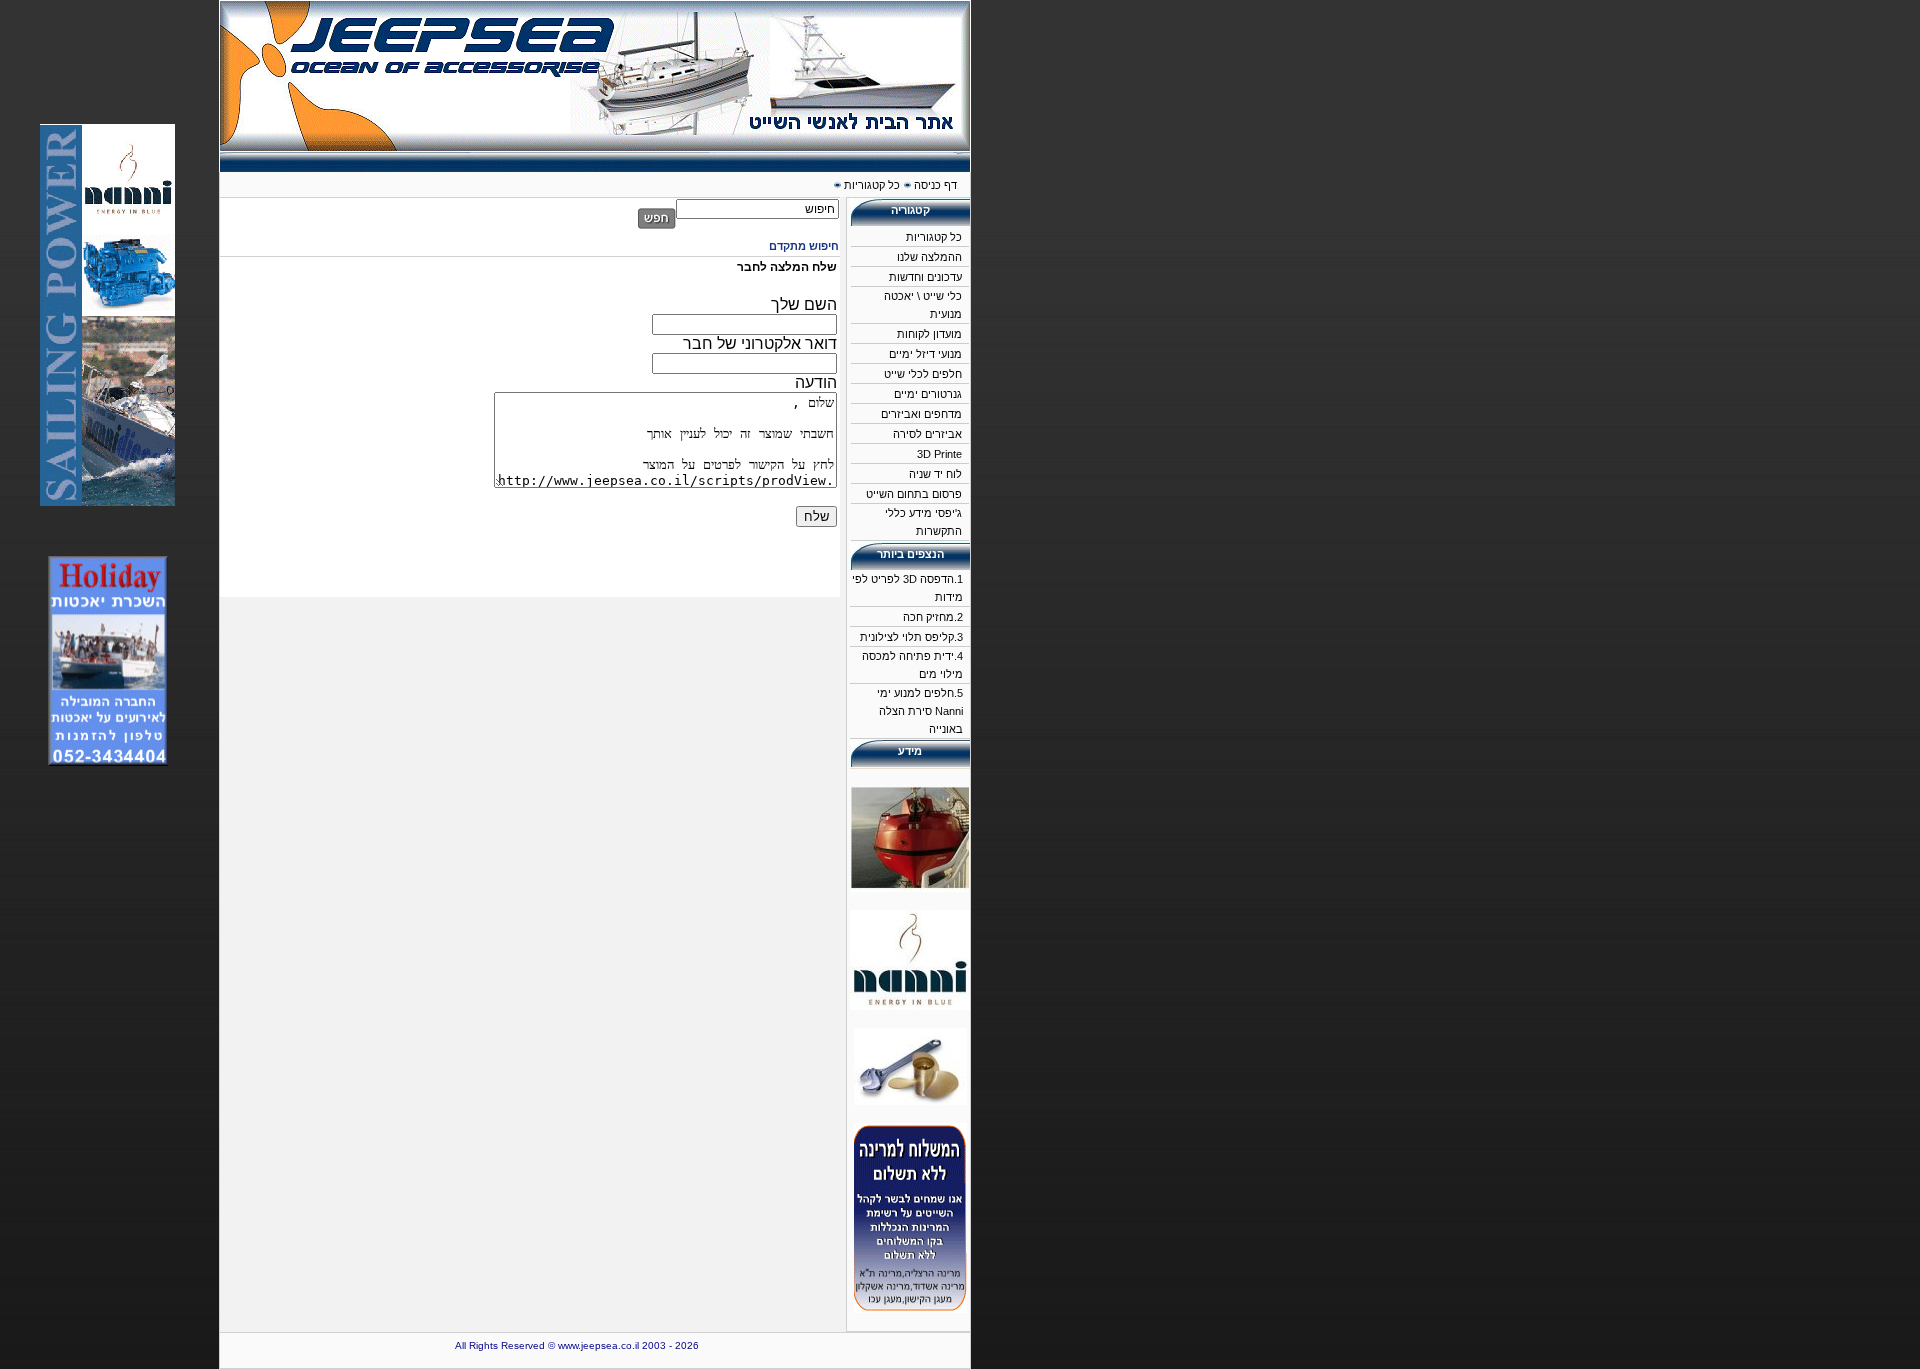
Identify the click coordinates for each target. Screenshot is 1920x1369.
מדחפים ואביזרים (921, 414)
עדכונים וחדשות (925, 277)
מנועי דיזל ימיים (925, 354)
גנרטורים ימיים (928, 394)
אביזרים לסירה (927, 434)
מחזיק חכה (928, 617)
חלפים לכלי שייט (923, 374)
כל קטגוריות (934, 237)
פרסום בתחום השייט (914, 494)
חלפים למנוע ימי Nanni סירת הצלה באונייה (920, 711)
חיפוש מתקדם (804, 246)
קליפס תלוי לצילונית (907, 637)
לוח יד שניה (935, 474)
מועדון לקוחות (929, 334)
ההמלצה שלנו (929, 257)
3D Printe (939, 454)
